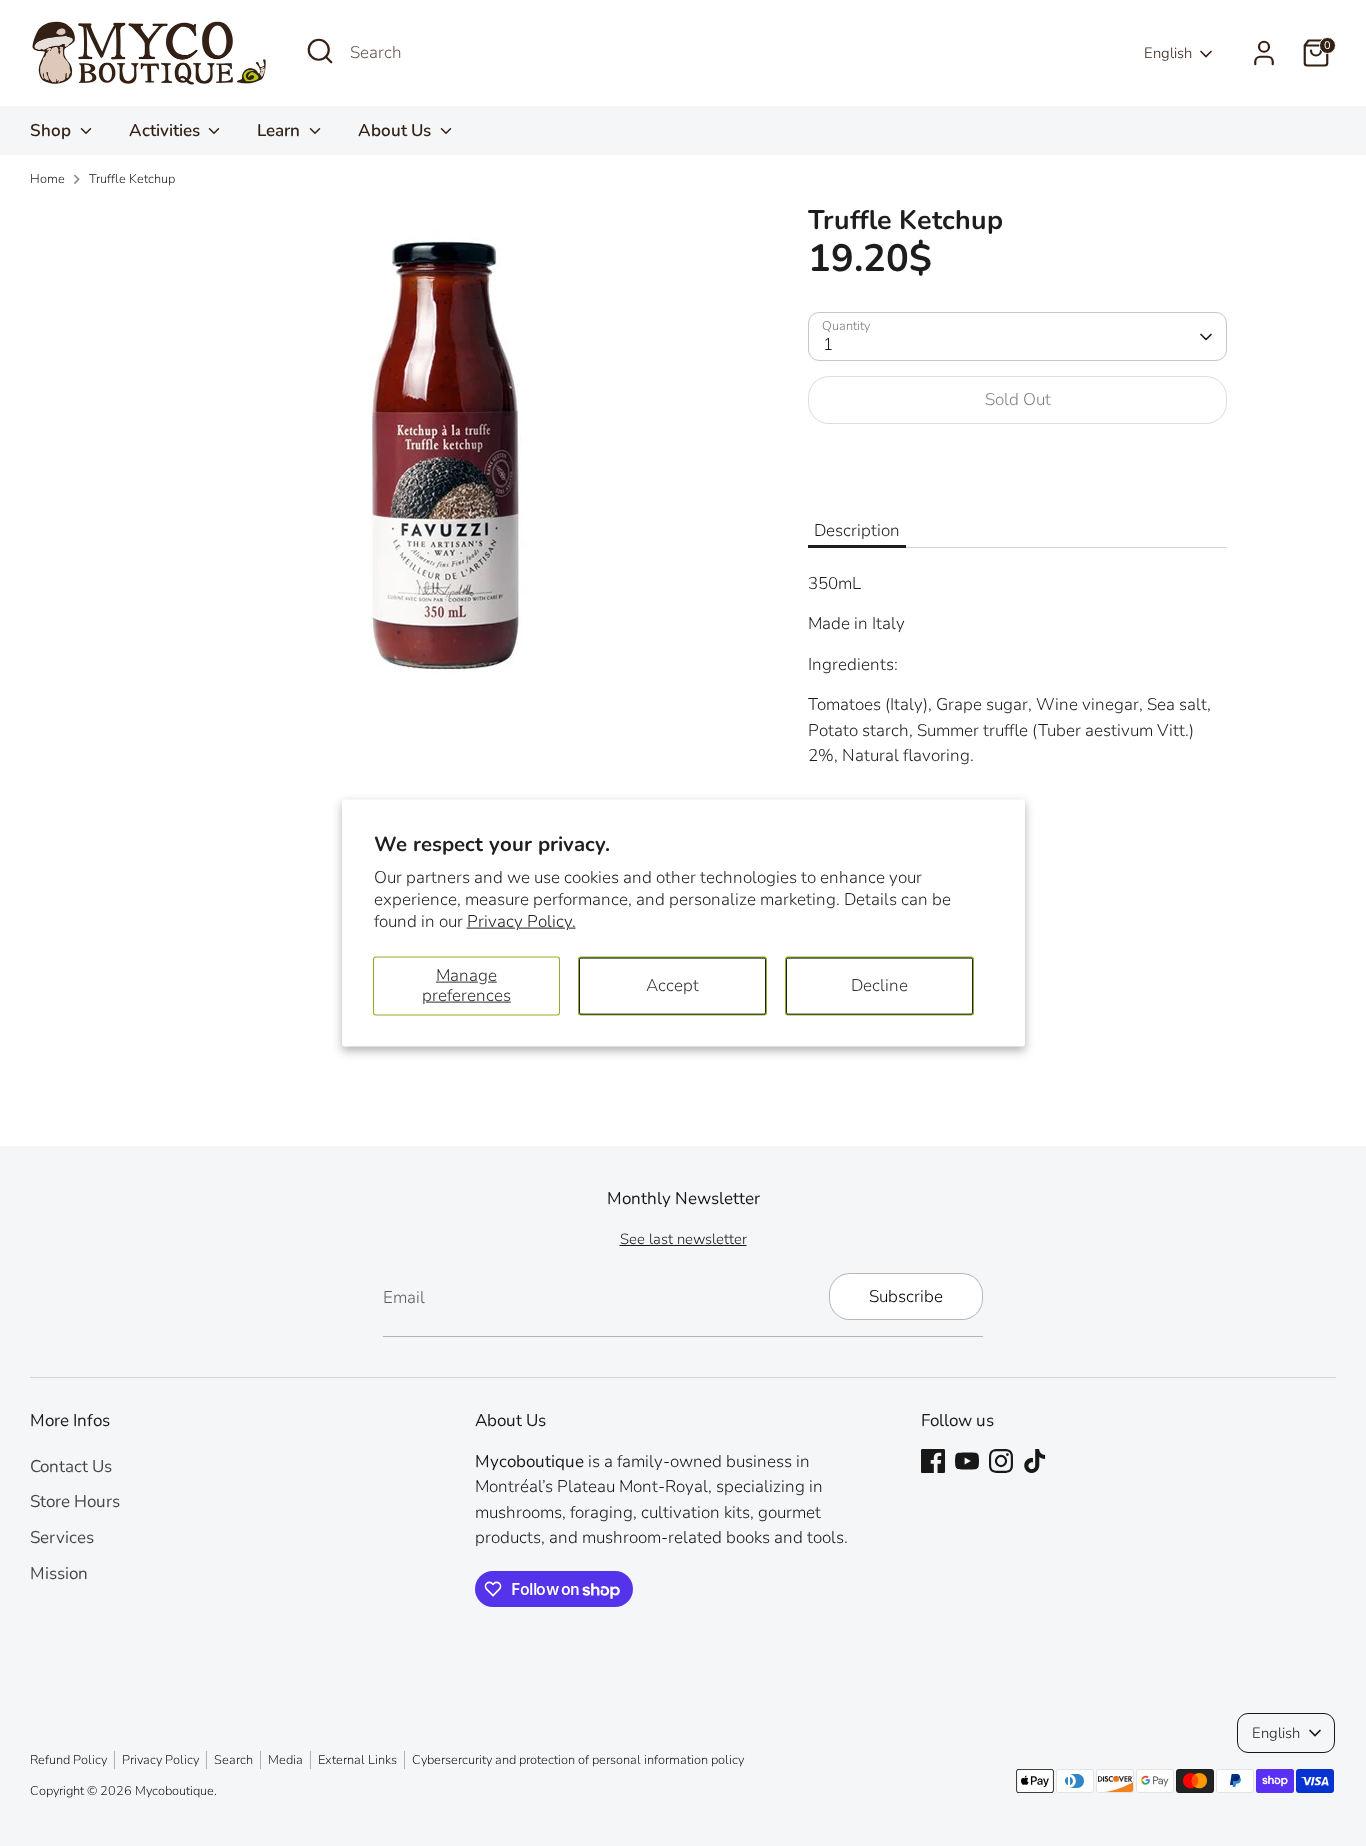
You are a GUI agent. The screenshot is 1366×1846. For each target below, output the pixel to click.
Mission (59, 1573)
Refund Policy (68, 1760)
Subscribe (906, 1296)
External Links (357, 1760)
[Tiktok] (1035, 1461)
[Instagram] (1001, 1461)
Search (233, 1760)
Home (47, 179)
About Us (396, 130)
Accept (672, 985)
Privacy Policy (160, 1760)
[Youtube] (967, 1461)
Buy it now (1017, 461)
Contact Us (71, 1466)
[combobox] (500, 53)
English (1168, 53)
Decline (879, 985)
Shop (52, 130)
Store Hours (75, 1501)
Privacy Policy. (521, 920)
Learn (280, 130)
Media (285, 1760)
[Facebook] (933, 1461)
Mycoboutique (174, 1791)
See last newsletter (683, 1239)
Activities (166, 130)
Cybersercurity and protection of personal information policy (578, 1760)
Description (857, 530)
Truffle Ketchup (132, 179)
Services (62, 1537)
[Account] (1264, 53)
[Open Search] (320, 51)
